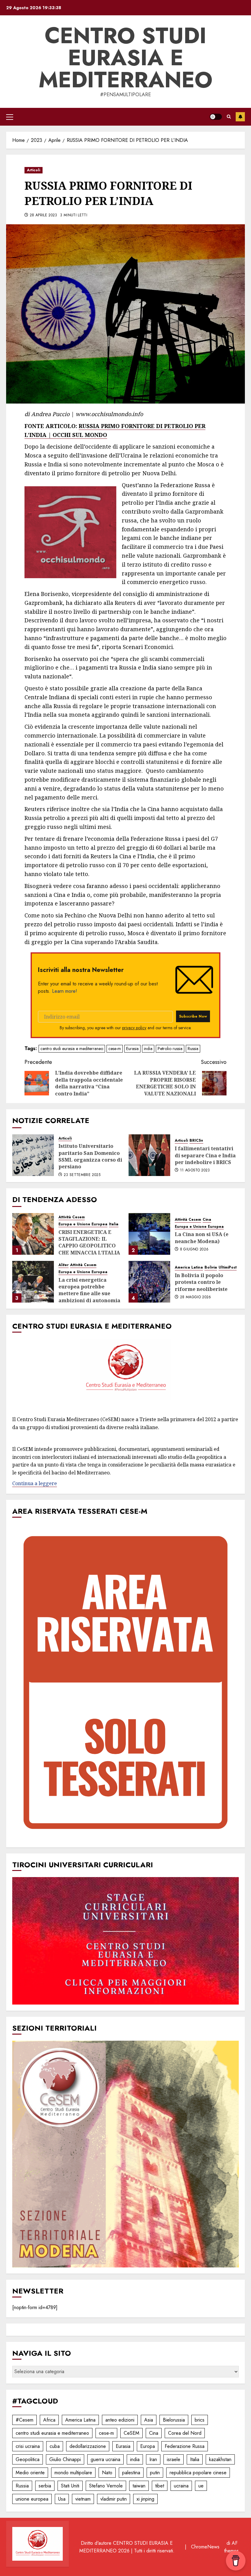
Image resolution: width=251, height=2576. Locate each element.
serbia (45, 2486)
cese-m (115, 1049)
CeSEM (131, 2433)
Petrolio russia (170, 1049)
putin (155, 2473)
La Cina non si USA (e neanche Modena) (202, 1238)
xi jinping (145, 2499)
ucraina (181, 2486)
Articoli (34, 170)
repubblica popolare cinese (198, 2473)
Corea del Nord (185, 2433)
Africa (49, 2420)
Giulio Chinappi (65, 2459)
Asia (149, 2420)
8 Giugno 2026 (194, 1250)
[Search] (229, 117)
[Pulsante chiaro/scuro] (216, 117)
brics (200, 2420)
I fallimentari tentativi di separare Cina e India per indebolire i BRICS (205, 1155)
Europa (148, 2446)
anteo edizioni (120, 2420)
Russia (193, 1049)
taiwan (139, 2486)
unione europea (32, 2499)
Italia (114, 1224)
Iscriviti (240, 117)
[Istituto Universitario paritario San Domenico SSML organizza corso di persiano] (33, 1155)
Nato (107, 2473)
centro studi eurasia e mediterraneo (72, 1049)
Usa (62, 2499)
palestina (131, 2473)
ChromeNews (205, 2547)
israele (174, 2459)
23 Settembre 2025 (82, 1175)
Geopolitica (28, 2459)
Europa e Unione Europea (83, 1224)
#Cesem (24, 2420)
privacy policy (134, 1028)
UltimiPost (228, 1267)
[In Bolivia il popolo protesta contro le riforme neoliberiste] (149, 1282)
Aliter (64, 1265)
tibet (160, 2486)
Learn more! (65, 991)
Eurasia (132, 1049)
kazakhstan (220, 2459)
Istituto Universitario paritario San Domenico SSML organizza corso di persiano (90, 1156)
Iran (153, 2459)
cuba (55, 2446)
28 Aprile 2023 (43, 215)
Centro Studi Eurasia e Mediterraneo (125, 58)
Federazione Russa (185, 2446)
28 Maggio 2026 (196, 1297)
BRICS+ (196, 1141)
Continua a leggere (35, 1483)
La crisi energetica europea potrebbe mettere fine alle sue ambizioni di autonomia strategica (89, 1294)
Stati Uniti (70, 2486)
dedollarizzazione (88, 2446)
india (148, 1049)
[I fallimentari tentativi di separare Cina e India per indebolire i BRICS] (149, 1155)
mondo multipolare (73, 2473)
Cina (207, 1220)
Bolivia (211, 1267)
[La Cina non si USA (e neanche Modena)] (149, 1234)
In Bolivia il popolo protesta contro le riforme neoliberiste (201, 1282)
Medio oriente (30, 2473)
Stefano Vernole (106, 2486)
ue (201, 2486)
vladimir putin (114, 2499)
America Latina (189, 1267)
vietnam (83, 2499)
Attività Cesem (72, 1217)
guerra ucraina (105, 2459)
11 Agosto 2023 (195, 1170)
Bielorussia (174, 2420)
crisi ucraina (28, 2446)
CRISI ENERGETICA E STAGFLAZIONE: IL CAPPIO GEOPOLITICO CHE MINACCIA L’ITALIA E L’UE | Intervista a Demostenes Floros (89, 1249)
